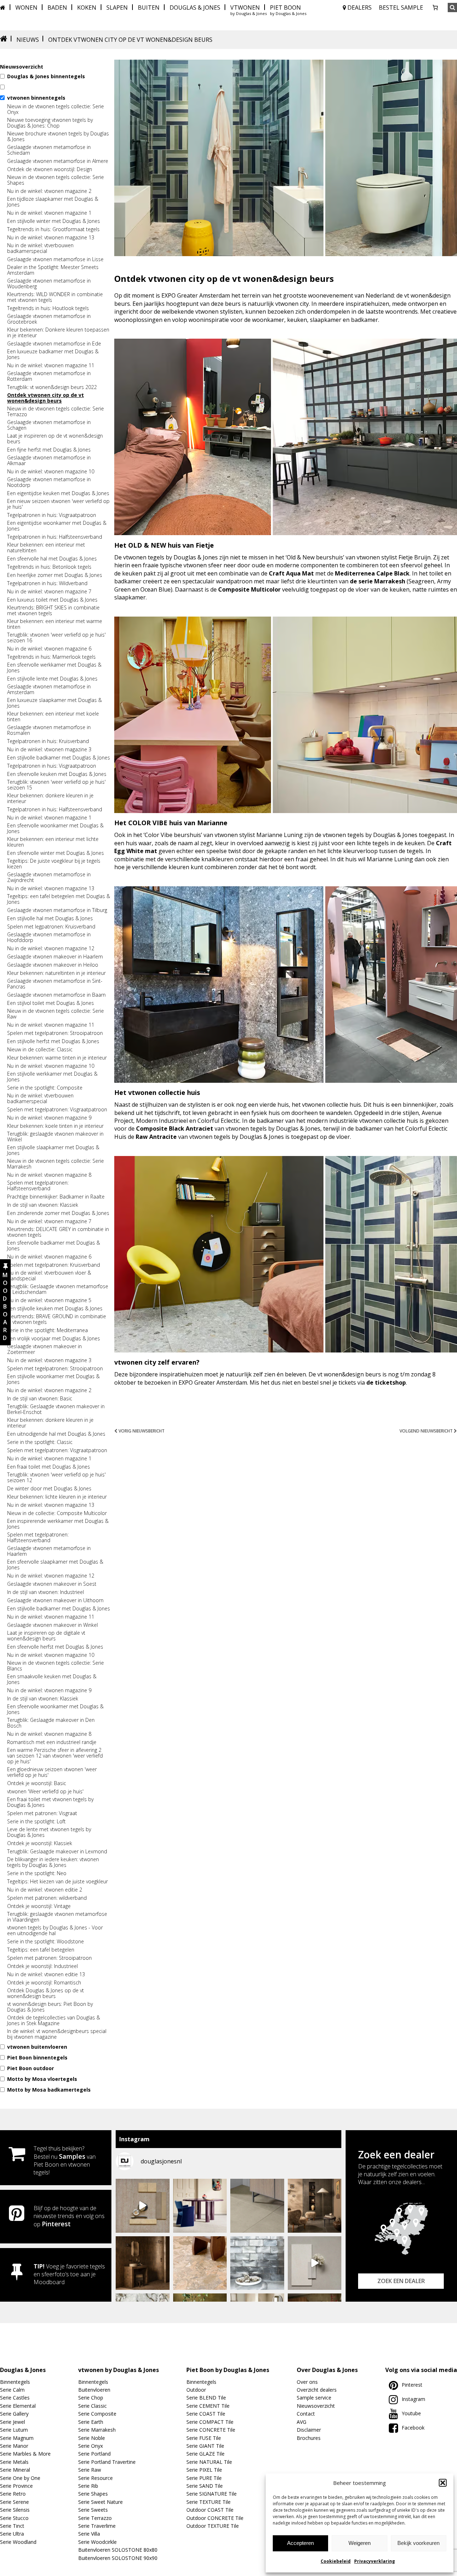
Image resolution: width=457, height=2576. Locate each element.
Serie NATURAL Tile (209, 2462)
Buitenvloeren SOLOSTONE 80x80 (118, 2550)
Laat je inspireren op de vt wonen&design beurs (55, 439)
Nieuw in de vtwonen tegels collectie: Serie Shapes (56, 180)
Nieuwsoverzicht (316, 2406)
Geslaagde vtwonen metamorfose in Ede (54, 344)
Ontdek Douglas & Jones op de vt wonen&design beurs (46, 1993)
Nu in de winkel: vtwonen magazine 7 (49, 592)
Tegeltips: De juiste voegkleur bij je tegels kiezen (54, 864)
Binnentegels (15, 2382)
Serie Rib (88, 2486)
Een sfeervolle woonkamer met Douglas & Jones (55, 828)
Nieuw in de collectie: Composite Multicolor (57, 1513)
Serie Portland (94, 2454)
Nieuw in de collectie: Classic (40, 1050)
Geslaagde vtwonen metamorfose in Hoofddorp (49, 937)
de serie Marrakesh (378, 581)
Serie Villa (89, 2534)
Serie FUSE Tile (204, 2438)
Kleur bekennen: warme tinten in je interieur (57, 1058)
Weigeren (360, 2543)
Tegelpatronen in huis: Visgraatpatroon (52, 515)
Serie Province (16, 2486)
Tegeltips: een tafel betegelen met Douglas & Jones (59, 899)
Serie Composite (97, 2414)
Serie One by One (20, 2478)
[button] (443, 2483)
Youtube (411, 2413)
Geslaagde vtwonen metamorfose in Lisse (55, 259)
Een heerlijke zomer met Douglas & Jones (55, 575)
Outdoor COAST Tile (210, 2510)
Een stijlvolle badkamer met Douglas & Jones (59, 758)
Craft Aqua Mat (291, 573)
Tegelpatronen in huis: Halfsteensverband (55, 537)
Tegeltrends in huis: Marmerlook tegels (51, 657)
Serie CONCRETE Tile (211, 2430)
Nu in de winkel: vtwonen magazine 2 (49, 191)
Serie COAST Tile (206, 2414)
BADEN (57, 8)
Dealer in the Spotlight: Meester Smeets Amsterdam (53, 270)
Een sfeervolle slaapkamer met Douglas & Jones (55, 1565)
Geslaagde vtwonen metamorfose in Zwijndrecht (49, 877)
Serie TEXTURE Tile (209, 2502)
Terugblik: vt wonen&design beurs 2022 (52, 387)
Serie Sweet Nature (101, 2502)
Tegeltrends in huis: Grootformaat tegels (53, 229)
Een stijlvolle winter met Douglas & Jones (54, 221)
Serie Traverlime (97, 2526)
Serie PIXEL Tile (204, 2470)
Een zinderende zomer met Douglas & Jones (58, 1213)
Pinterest (56, 2224)
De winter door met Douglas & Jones (49, 1489)
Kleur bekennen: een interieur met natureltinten (46, 548)
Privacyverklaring (375, 2561)
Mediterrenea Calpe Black (372, 573)
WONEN (26, 8)
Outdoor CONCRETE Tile (215, 2518)
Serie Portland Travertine (107, 2462)
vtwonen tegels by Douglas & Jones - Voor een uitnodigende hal (55, 1930)
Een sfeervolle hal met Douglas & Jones (52, 559)
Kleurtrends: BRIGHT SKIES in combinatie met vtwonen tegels (53, 611)
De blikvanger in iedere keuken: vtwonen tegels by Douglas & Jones (53, 1862)
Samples (72, 2156)
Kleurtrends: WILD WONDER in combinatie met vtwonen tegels (55, 297)
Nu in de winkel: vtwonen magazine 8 (49, 1175)
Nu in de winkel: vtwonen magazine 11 (51, 365)
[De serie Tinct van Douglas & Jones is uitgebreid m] (200, 2263)
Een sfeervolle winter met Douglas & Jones (56, 853)
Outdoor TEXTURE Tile (213, 2526)
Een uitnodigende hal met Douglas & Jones (56, 1434)
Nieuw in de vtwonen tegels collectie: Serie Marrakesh (56, 1164)
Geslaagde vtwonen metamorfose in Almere (58, 161)
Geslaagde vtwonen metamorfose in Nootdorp (49, 482)
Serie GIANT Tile (205, 2446)
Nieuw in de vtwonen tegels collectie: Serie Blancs (56, 1666)
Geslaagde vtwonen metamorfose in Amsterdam (49, 689)
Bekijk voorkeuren (418, 2543)
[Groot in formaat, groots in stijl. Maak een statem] (257, 2206)
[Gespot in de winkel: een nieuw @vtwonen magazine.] (143, 2263)
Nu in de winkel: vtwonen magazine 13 (51, 238)
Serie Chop (91, 2398)
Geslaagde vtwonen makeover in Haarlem (55, 957)
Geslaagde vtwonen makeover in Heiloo (53, 965)
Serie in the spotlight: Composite (45, 1088)
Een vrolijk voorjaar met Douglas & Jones (54, 1339)
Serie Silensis (15, 2510)
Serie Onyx (91, 2446)
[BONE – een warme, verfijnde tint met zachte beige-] (315, 2263)
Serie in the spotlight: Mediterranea (47, 1330)
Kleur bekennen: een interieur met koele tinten (53, 717)
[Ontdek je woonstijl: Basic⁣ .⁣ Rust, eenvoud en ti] (143, 2206)
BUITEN (149, 8)
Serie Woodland (18, 2542)
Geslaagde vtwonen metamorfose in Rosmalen (49, 730)
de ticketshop (386, 1382)
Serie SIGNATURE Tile (212, 2494)
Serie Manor (14, 2446)
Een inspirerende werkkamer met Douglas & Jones (58, 1524)
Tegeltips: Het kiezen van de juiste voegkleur (57, 1882)
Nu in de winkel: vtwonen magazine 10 (51, 472)
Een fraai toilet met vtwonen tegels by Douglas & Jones (50, 1802)
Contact (306, 2414)
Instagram (413, 2399)
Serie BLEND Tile (206, 2398)
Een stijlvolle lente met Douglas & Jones (52, 679)
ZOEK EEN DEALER (401, 2281)
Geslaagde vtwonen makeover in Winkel (52, 1625)
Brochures (309, 2438)
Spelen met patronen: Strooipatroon (49, 1958)
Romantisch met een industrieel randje (52, 1742)
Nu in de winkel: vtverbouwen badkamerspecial (40, 248)
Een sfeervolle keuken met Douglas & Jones (57, 774)
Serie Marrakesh (97, 2430)
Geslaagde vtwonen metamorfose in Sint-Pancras (55, 984)
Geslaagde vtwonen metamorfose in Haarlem (49, 1551)
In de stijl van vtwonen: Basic (40, 1399)
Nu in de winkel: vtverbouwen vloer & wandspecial (49, 1276)
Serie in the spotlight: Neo (37, 1873)
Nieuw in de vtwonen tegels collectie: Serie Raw (56, 1014)
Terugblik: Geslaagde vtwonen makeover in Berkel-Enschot (56, 1409)
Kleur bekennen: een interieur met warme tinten (55, 624)
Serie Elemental (18, 2406)
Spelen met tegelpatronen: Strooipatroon (55, 1033)
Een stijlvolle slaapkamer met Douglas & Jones (53, 1150)
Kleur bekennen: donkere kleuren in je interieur (50, 798)
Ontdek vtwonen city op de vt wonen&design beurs (46, 398)
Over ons (307, 2382)
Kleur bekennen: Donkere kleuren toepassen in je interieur (58, 333)
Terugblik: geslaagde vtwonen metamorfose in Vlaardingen (57, 1917)
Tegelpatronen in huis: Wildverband (47, 583)
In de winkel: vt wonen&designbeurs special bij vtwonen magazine (57, 2034)
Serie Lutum (14, 2430)
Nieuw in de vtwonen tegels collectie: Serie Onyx (56, 109)
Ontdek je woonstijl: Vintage (39, 1906)
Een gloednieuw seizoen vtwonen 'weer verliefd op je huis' (52, 1772)
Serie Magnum (17, 2438)
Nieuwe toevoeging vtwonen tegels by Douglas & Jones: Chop (50, 123)
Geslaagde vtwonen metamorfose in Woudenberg (49, 284)
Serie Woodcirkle (97, 2542)
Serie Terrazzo (95, 2518)
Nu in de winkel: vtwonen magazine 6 (49, 649)
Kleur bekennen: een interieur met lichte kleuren (53, 842)
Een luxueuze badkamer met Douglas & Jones (53, 354)
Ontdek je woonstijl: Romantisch (44, 1983)
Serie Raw (90, 2470)
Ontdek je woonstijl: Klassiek (40, 1843)
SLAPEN (117, 8)
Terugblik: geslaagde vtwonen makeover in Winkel (55, 1137)
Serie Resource (96, 2478)
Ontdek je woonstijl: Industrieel (42, 1966)
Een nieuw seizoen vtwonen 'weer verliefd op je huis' (58, 504)
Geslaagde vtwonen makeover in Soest (52, 1584)
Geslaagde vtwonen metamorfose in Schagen (49, 425)
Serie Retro (13, 2494)
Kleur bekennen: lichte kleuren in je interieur (57, 1497)
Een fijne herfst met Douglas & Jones (49, 450)
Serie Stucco (14, 2518)
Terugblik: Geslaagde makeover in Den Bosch (51, 1723)
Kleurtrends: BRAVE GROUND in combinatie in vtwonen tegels (57, 1319)
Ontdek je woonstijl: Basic (37, 1783)
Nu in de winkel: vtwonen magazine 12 (51, 948)
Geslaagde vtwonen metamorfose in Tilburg (57, 910)
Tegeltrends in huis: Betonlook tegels (49, 567)
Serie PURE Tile (204, 2478)
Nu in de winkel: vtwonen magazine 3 (49, 749)
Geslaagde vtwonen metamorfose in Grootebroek (49, 319)
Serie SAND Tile (205, 2486)
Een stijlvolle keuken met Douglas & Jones (55, 1309)
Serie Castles (15, 2398)
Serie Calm (12, 2390)
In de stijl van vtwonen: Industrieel (46, 1592)
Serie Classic (92, 2406)
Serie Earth (91, 2422)
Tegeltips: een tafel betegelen (41, 1950)
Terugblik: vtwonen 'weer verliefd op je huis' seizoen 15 (56, 785)
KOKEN (87, 8)
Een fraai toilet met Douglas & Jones (49, 1467)
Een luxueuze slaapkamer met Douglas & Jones (54, 703)
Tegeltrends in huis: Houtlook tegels (48, 308)
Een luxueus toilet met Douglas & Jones (52, 600)
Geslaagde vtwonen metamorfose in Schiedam (49, 150)
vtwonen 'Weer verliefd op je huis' (45, 1792)
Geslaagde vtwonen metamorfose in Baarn (56, 995)
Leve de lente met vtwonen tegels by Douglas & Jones (49, 1832)
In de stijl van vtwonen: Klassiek (43, 1205)
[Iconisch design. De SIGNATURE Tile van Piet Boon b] (257, 2263)
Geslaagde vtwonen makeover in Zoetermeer (44, 1349)
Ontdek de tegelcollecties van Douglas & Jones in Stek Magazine (54, 2021)
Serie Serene (14, 2502)
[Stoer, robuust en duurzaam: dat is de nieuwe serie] (315, 2206)
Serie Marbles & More (25, 2454)
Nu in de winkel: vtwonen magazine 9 (49, 1118)
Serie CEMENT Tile (208, 2406)
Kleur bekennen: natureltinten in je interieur (56, 973)
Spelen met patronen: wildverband (47, 1898)
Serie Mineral (15, 2470)
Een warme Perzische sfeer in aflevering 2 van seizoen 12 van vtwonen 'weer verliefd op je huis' (55, 1756)
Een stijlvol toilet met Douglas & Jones (51, 1003)
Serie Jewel (12, 2422)
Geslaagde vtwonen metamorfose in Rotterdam (49, 376)
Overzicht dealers (317, 2390)
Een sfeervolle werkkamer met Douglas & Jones (54, 668)
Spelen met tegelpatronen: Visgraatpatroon (57, 1110)
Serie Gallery (14, 2414)
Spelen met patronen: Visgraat (42, 1813)
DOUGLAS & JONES (195, 8)
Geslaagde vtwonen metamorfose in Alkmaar (49, 460)
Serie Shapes (93, 2494)
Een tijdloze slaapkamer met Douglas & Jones (53, 202)
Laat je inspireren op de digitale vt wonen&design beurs (46, 1636)
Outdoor (196, 2390)
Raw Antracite (156, 1137)
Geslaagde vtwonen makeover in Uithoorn (55, 1600)
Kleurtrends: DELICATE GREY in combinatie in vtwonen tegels (58, 1232)
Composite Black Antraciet (175, 1128)
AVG (302, 2422)
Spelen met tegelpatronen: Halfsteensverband (38, 1186)
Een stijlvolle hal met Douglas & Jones (50, 918)
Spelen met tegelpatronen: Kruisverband (54, 1265)
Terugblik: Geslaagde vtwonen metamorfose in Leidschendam (58, 1289)
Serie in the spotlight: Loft (36, 1822)
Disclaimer (309, 2430)
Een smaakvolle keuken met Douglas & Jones (52, 1679)
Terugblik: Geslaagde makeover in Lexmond (57, 1852)
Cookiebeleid (336, 2561)
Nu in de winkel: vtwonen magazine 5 (49, 1300)
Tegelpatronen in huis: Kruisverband (48, 741)
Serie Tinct (12, 2526)
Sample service (314, 2398)
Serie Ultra (12, 2534)
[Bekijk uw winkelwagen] (435, 8)
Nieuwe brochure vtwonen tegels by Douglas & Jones (58, 136)
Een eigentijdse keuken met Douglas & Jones (58, 493)
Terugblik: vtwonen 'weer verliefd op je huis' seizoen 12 (56, 1478)
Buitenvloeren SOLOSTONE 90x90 (118, 2558)
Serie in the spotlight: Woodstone (46, 1942)
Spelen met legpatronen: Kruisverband (51, 927)
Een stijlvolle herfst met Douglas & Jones (53, 1041)
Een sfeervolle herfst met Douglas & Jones (55, 1647)
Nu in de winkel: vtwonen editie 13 (46, 1974)
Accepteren (300, 2543)
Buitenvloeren (94, 2390)
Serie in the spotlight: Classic (40, 1442)
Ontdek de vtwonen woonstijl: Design (50, 169)
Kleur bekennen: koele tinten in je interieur (55, 1126)
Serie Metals (14, 2462)
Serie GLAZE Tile (205, 2454)
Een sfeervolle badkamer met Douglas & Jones (54, 1246)
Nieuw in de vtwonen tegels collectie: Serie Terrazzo (56, 412)
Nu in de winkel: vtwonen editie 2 (45, 1890)
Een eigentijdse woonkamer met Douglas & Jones (57, 526)
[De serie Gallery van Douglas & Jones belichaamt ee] (200, 2206)
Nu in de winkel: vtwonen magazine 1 (49, 213)
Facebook (413, 2428)
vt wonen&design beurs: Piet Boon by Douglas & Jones (50, 2007)
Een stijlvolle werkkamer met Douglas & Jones (52, 1077)
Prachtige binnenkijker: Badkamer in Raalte (56, 1197)
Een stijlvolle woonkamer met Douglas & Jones (53, 1379)
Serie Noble (92, 2438)
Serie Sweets (93, 2510)
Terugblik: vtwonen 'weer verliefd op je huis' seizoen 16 (56, 638)
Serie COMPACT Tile (210, 2422)
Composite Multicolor (249, 589)
